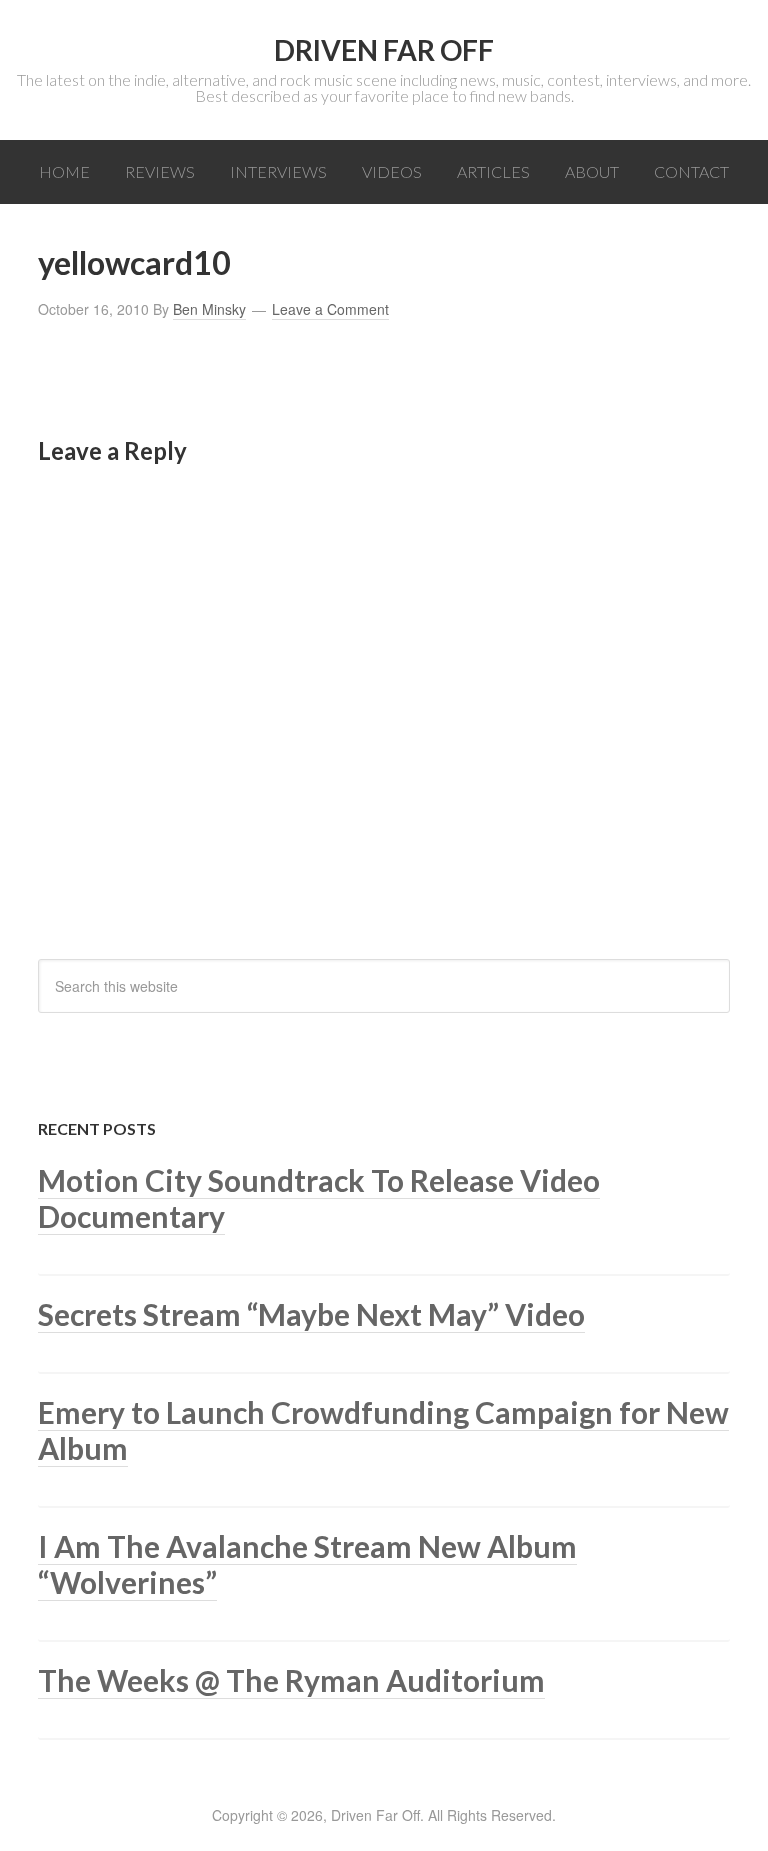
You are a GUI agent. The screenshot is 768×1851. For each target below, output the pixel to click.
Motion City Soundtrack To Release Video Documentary (319, 1198)
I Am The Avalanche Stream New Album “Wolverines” (307, 1564)
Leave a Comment (330, 309)
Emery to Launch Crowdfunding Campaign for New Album (383, 1430)
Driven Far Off (384, 50)
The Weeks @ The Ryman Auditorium (291, 1680)
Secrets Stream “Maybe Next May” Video (311, 1314)
